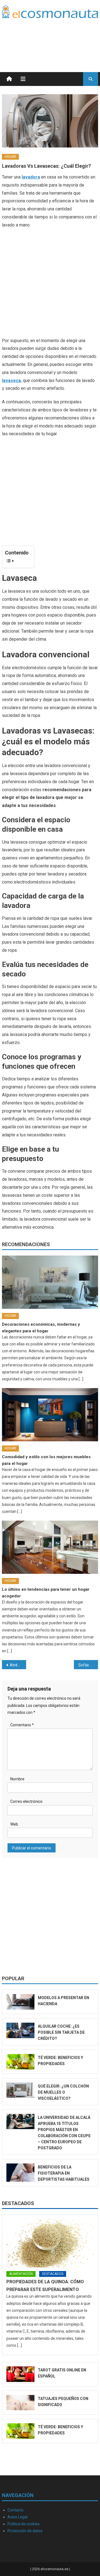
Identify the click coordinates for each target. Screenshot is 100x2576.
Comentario (22, 1725)
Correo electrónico (26, 1801)
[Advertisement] (54, 38)
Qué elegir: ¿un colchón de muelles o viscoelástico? (63, 2092)
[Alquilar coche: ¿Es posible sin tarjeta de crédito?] (20, 2030)
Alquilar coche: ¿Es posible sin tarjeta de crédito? (61, 2032)
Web (14, 1824)
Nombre (17, 1779)
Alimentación (21, 2274)
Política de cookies (24, 2524)
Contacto (16, 2510)
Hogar (10, 157)
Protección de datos (25, 2531)
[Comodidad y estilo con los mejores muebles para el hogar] (50, 1415)
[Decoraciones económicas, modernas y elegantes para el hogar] (50, 1282)
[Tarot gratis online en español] (20, 2374)
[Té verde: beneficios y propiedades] (20, 2062)
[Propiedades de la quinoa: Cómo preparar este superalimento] (50, 2243)
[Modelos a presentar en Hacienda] (20, 2002)
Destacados (18, 2203)
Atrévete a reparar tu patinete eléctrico (18, 1665)
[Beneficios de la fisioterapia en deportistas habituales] (20, 2173)
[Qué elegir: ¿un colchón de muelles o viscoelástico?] (20, 2090)
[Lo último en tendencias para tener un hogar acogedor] (50, 1547)
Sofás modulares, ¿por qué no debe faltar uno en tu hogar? (88, 1665)
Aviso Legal (17, 2517)
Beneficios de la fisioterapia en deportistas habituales (64, 2173)
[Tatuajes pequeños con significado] (20, 2403)
